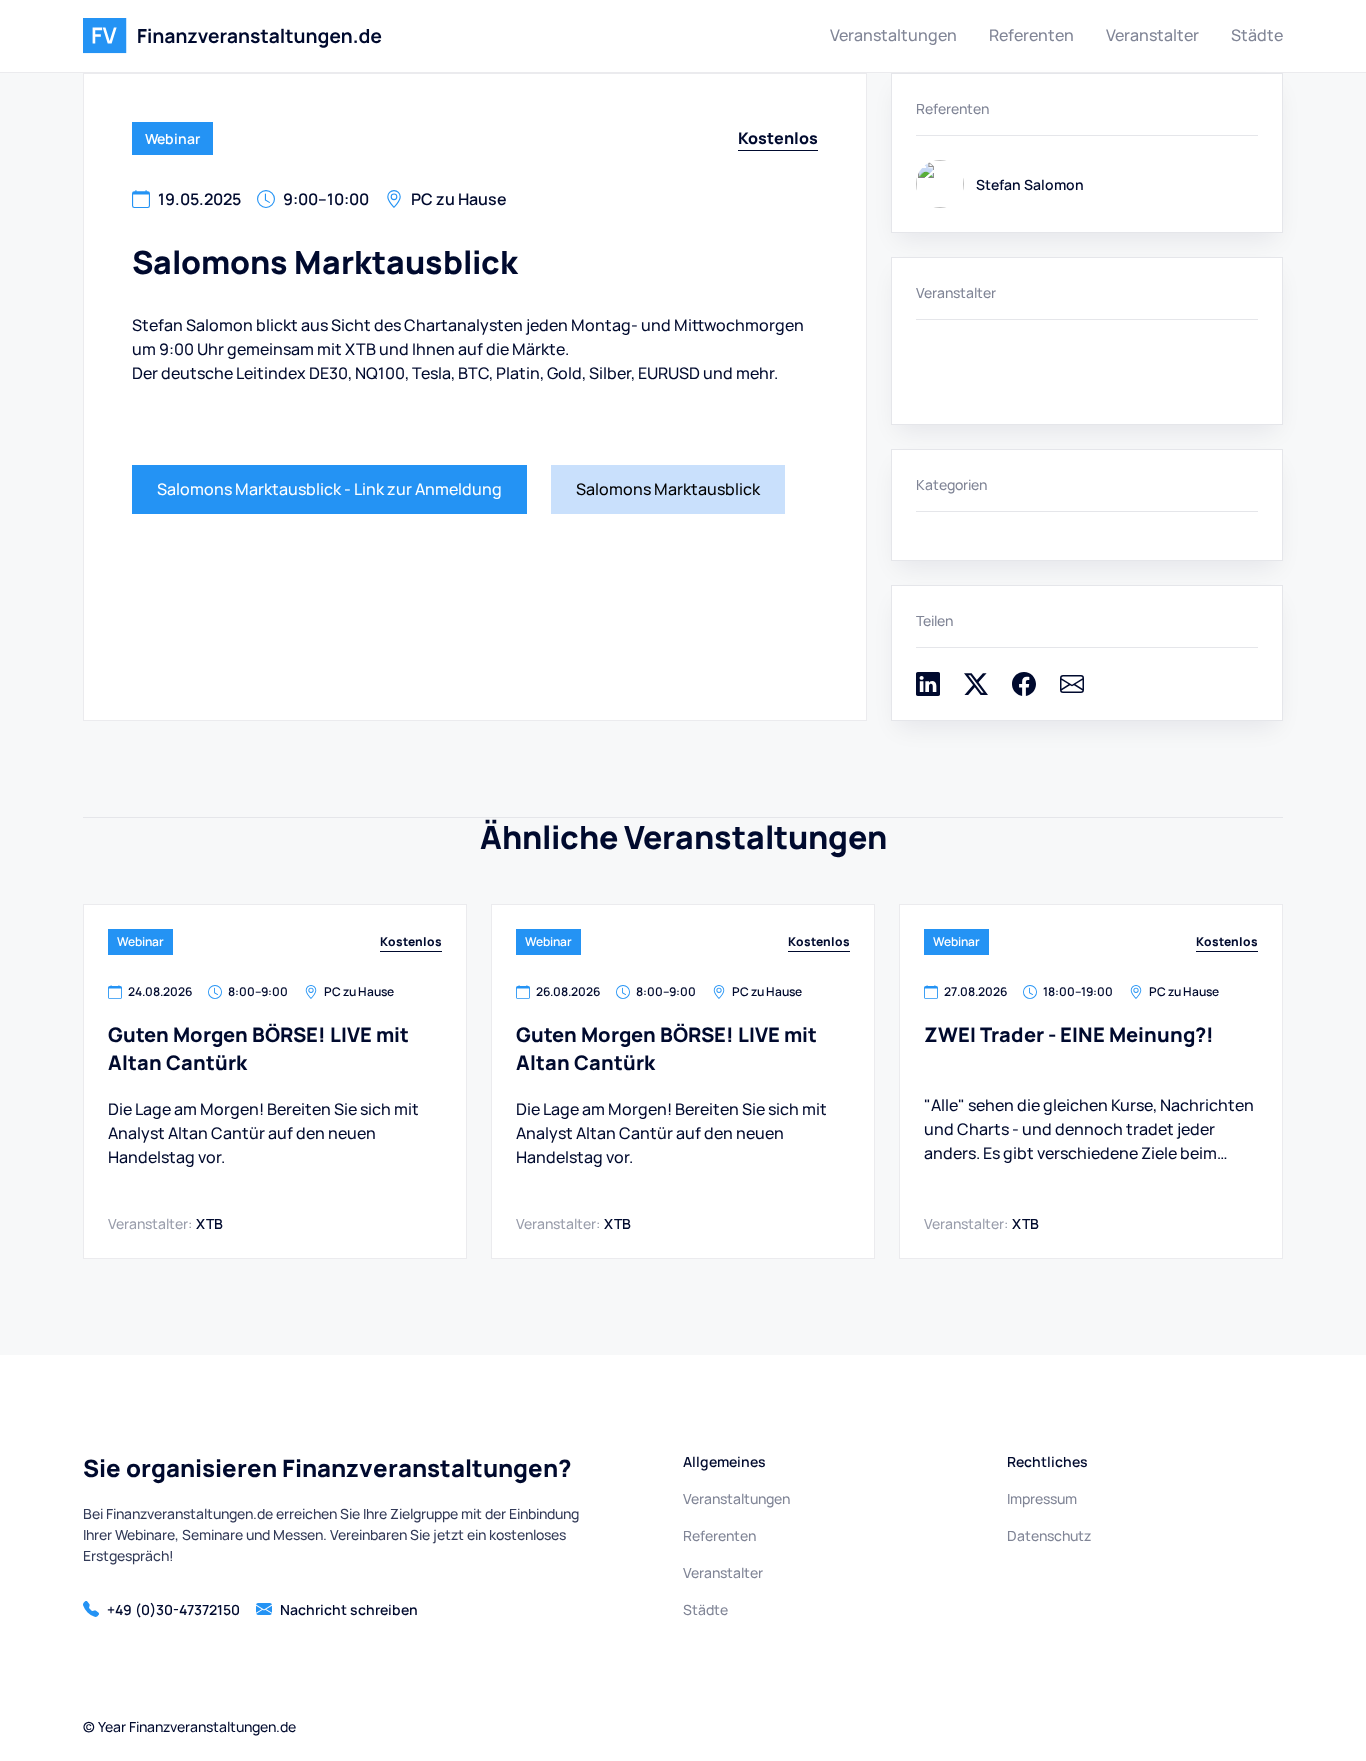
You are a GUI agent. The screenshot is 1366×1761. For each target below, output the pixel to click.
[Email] (1072, 690)
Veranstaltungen (893, 35)
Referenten (1031, 35)
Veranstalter (1152, 35)
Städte (1257, 35)
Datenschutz (1049, 1535)
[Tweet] (976, 690)
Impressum (1042, 1498)
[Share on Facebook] (1024, 690)
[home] (232, 36)
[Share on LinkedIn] (928, 690)
